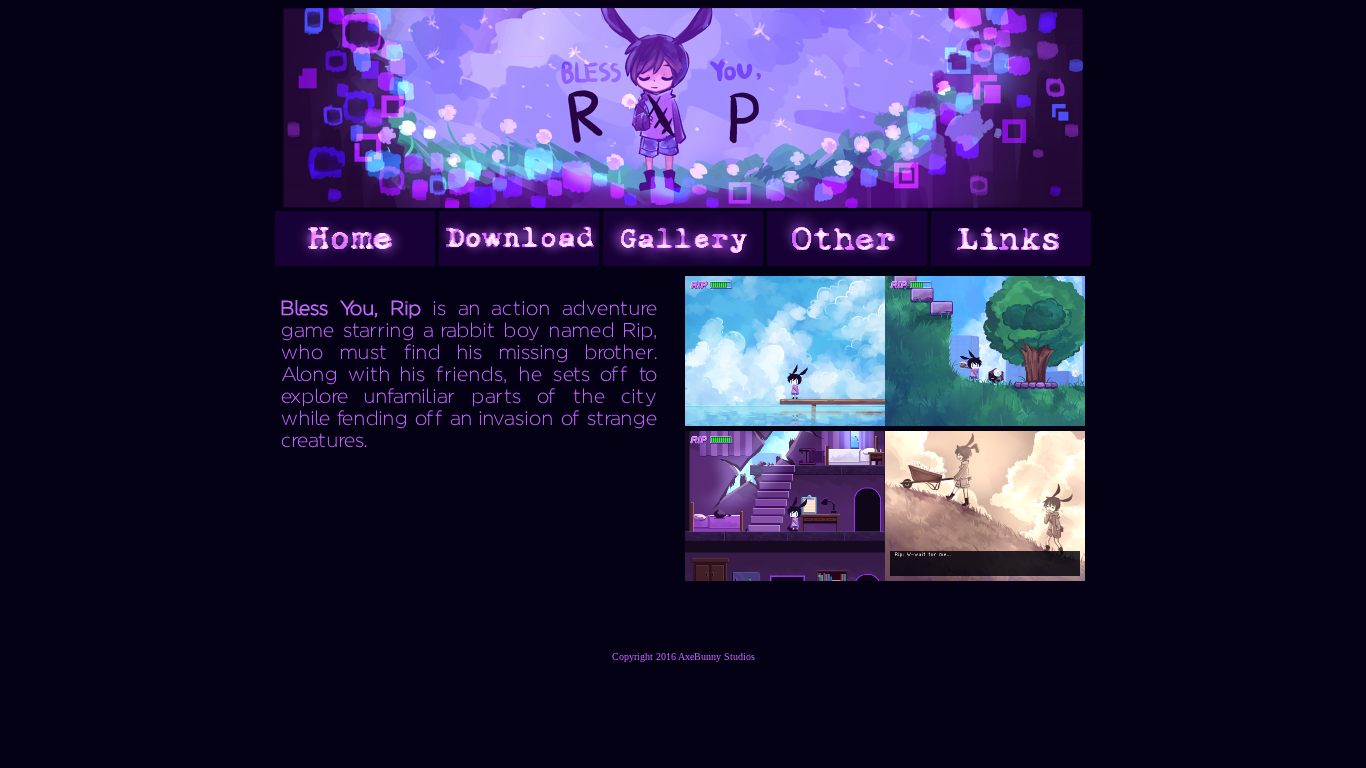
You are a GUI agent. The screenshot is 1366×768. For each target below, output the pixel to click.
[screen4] (985, 575)
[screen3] (785, 575)
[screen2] (985, 420)
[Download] (519, 260)
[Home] (355, 260)
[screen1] (785, 420)
